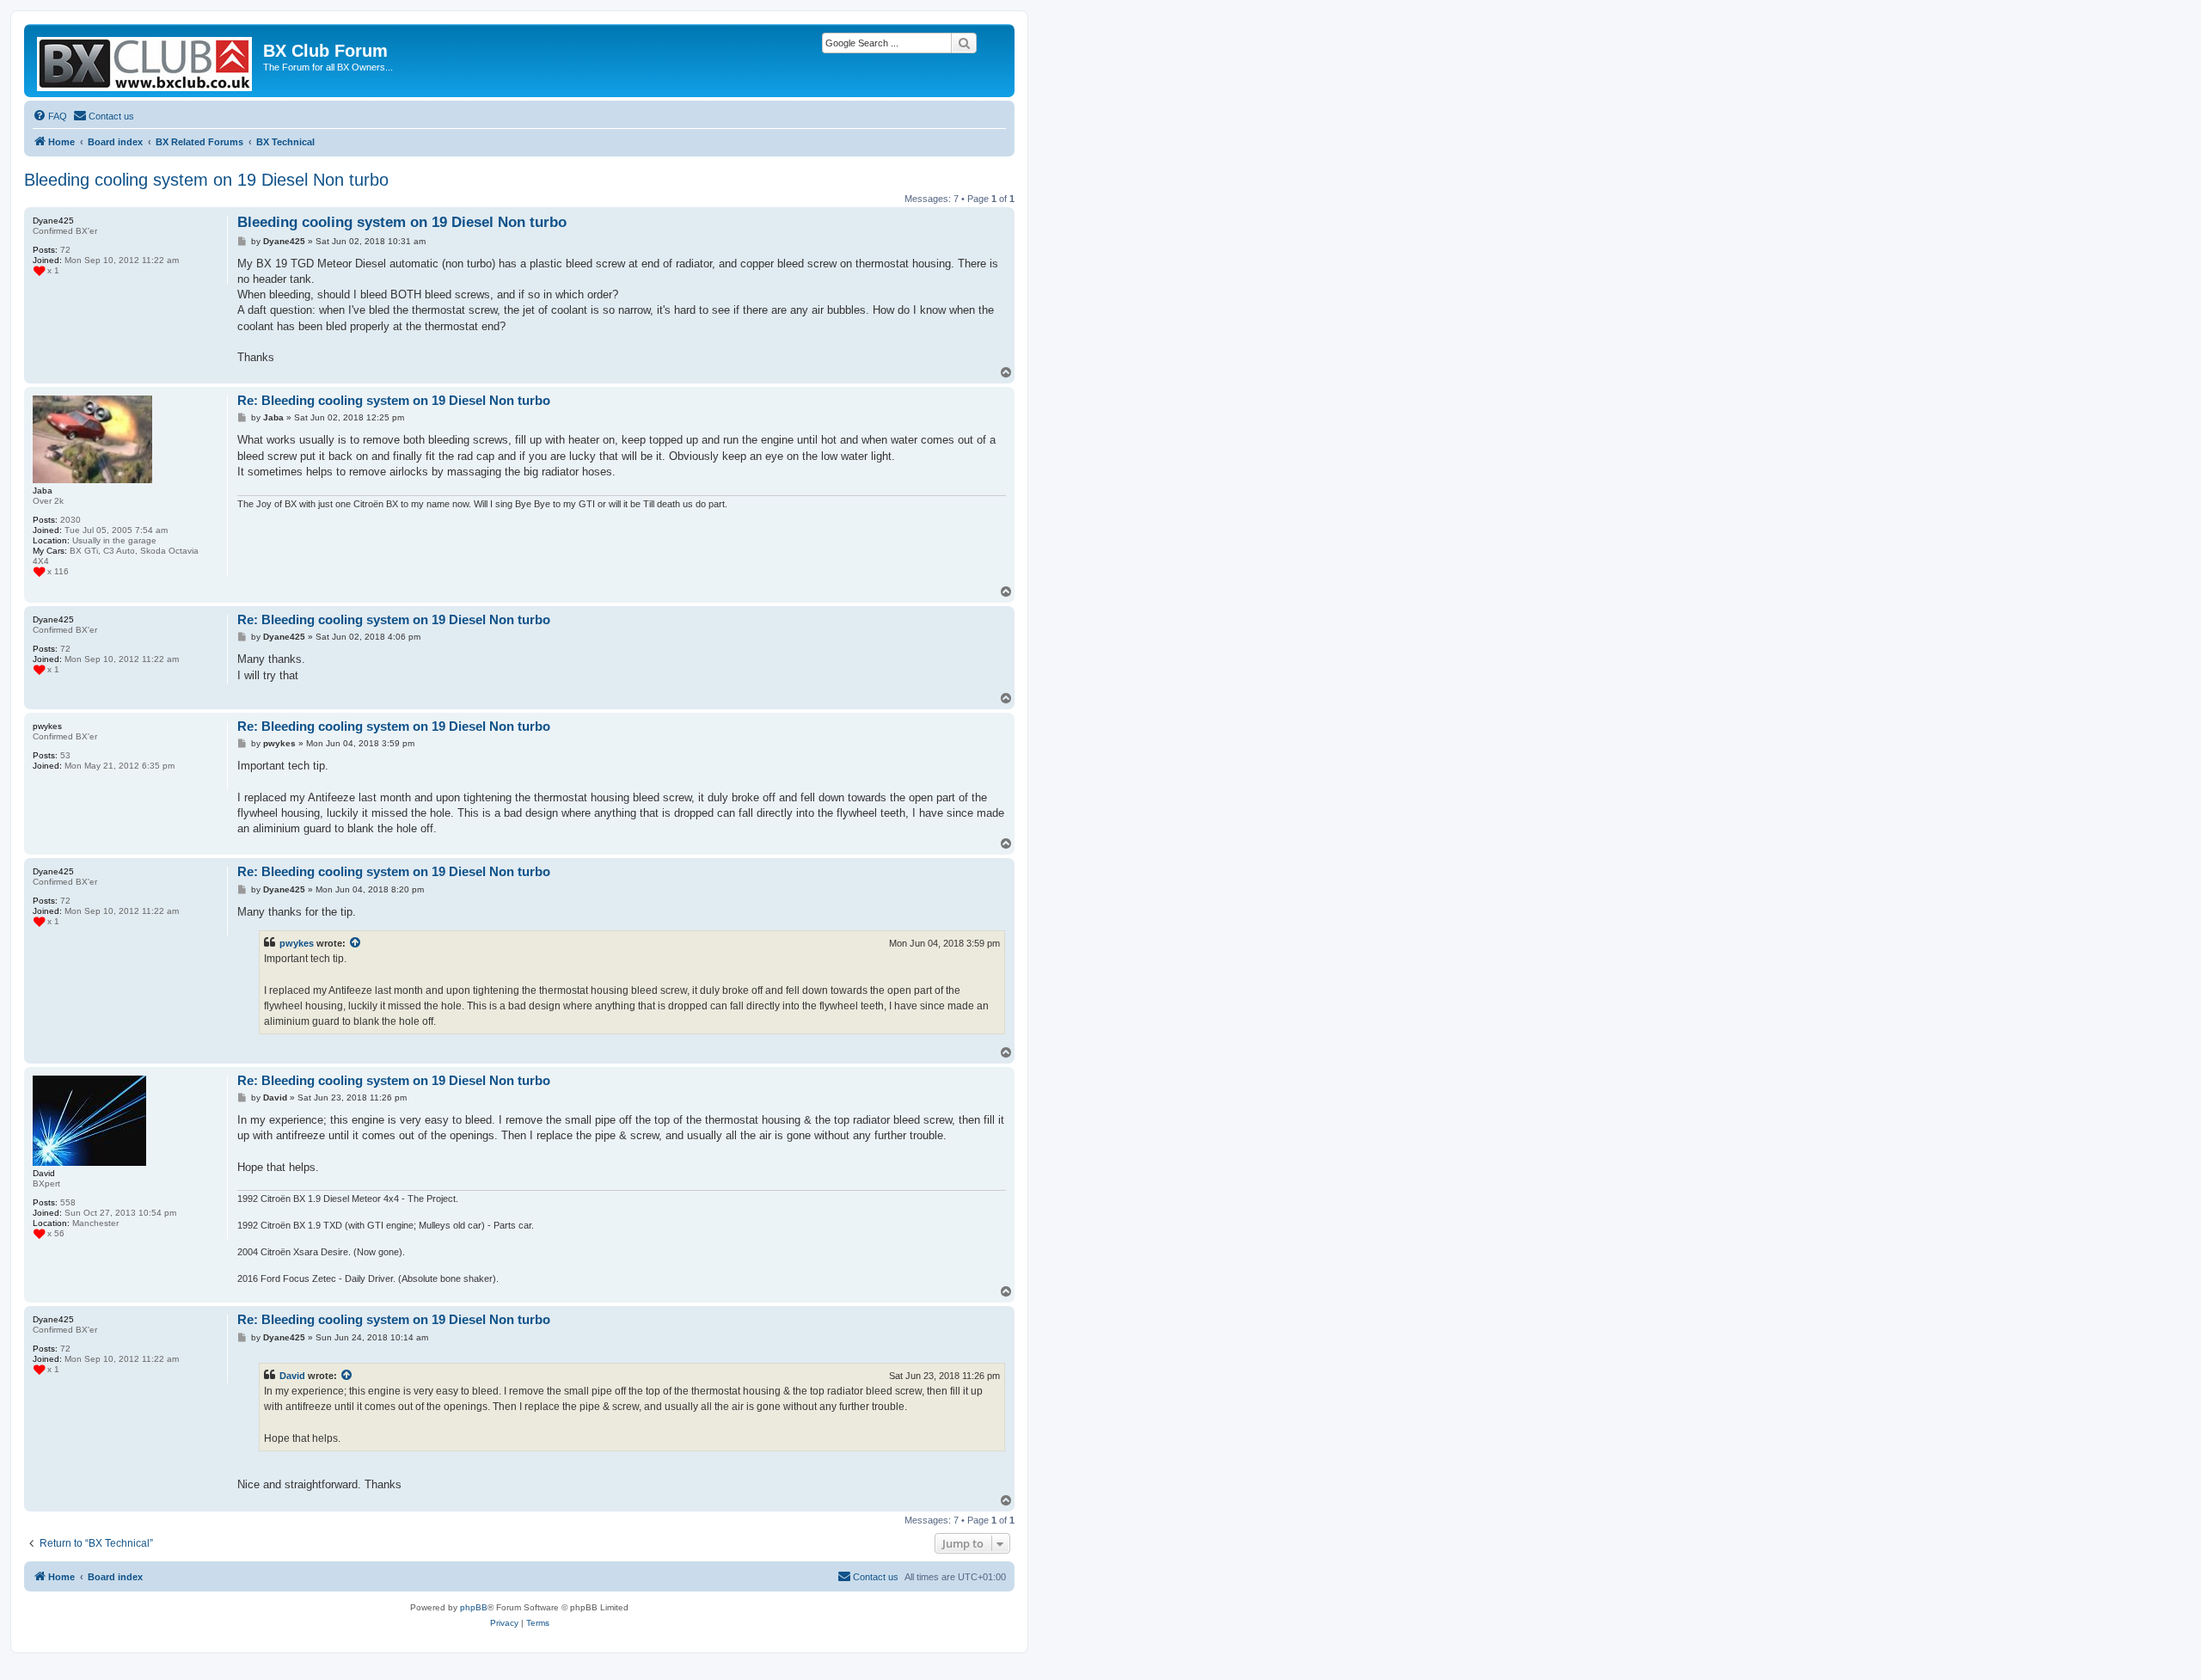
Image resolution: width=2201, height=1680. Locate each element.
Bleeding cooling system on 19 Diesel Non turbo (206, 180)
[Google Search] (964, 43)
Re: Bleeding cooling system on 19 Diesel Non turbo (394, 400)
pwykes (297, 943)
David (292, 1376)
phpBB (474, 1607)
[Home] (146, 61)
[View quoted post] (356, 943)
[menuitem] (50, 116)
